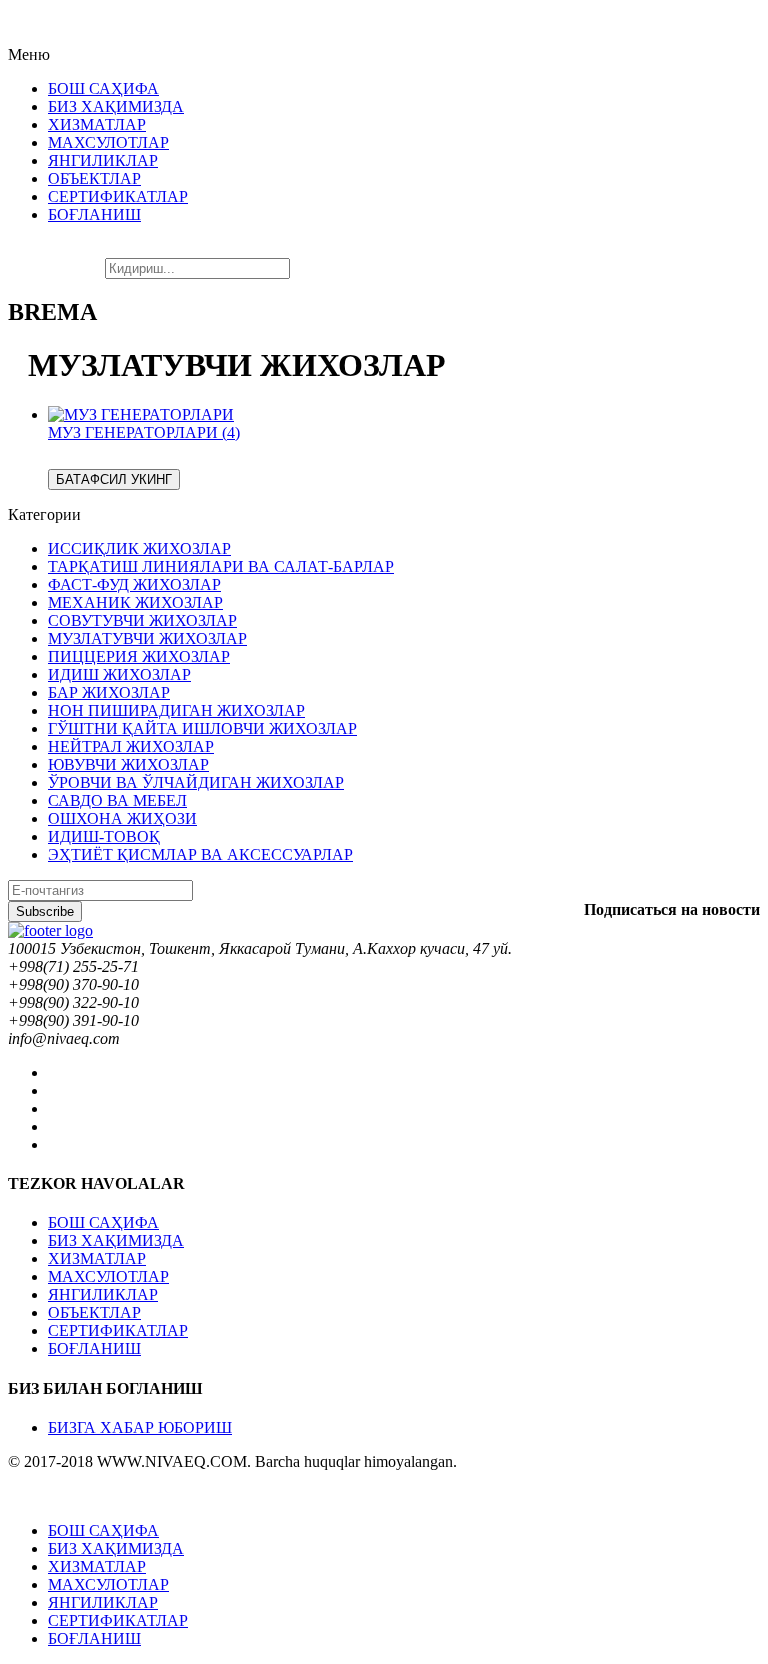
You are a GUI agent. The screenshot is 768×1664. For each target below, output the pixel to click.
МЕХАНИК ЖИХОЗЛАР (135, 602)
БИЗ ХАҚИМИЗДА (116, 1240)
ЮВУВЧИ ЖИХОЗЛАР (128, 764)
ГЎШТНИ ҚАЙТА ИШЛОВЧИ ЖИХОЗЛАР (202, 728)
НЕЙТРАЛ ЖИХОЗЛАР (131, 746)
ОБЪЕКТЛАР (94, 1312)
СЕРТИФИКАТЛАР (118, 1330)
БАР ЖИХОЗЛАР (109, 692)
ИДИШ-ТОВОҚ (104, 836)
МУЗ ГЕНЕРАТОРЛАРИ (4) (144, 432)
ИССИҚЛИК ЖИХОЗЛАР (139, 548)
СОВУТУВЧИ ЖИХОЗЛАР (142, 620)
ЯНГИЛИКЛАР (103, 1294)
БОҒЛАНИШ (94, 1348)
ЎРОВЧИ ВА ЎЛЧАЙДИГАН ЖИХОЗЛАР (196, 782)
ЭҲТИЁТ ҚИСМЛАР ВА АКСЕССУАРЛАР (200, 854)
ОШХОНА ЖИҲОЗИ (122, 818)
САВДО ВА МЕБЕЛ (117, 800)
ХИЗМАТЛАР (97, 1258)
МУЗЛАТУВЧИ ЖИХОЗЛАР (147, 638)
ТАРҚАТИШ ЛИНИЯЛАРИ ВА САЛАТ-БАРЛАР (221, 566)
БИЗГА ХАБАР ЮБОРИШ (140, 1427)
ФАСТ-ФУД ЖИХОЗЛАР (134, 584)
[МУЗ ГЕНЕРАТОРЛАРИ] (141, 414)
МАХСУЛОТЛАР (108, 1276)
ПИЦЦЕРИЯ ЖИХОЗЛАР (139, 656)
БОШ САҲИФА (103, 1222)
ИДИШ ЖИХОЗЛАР (119, 674)
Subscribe (45, 911)
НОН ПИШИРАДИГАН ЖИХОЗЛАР (176, 710)
